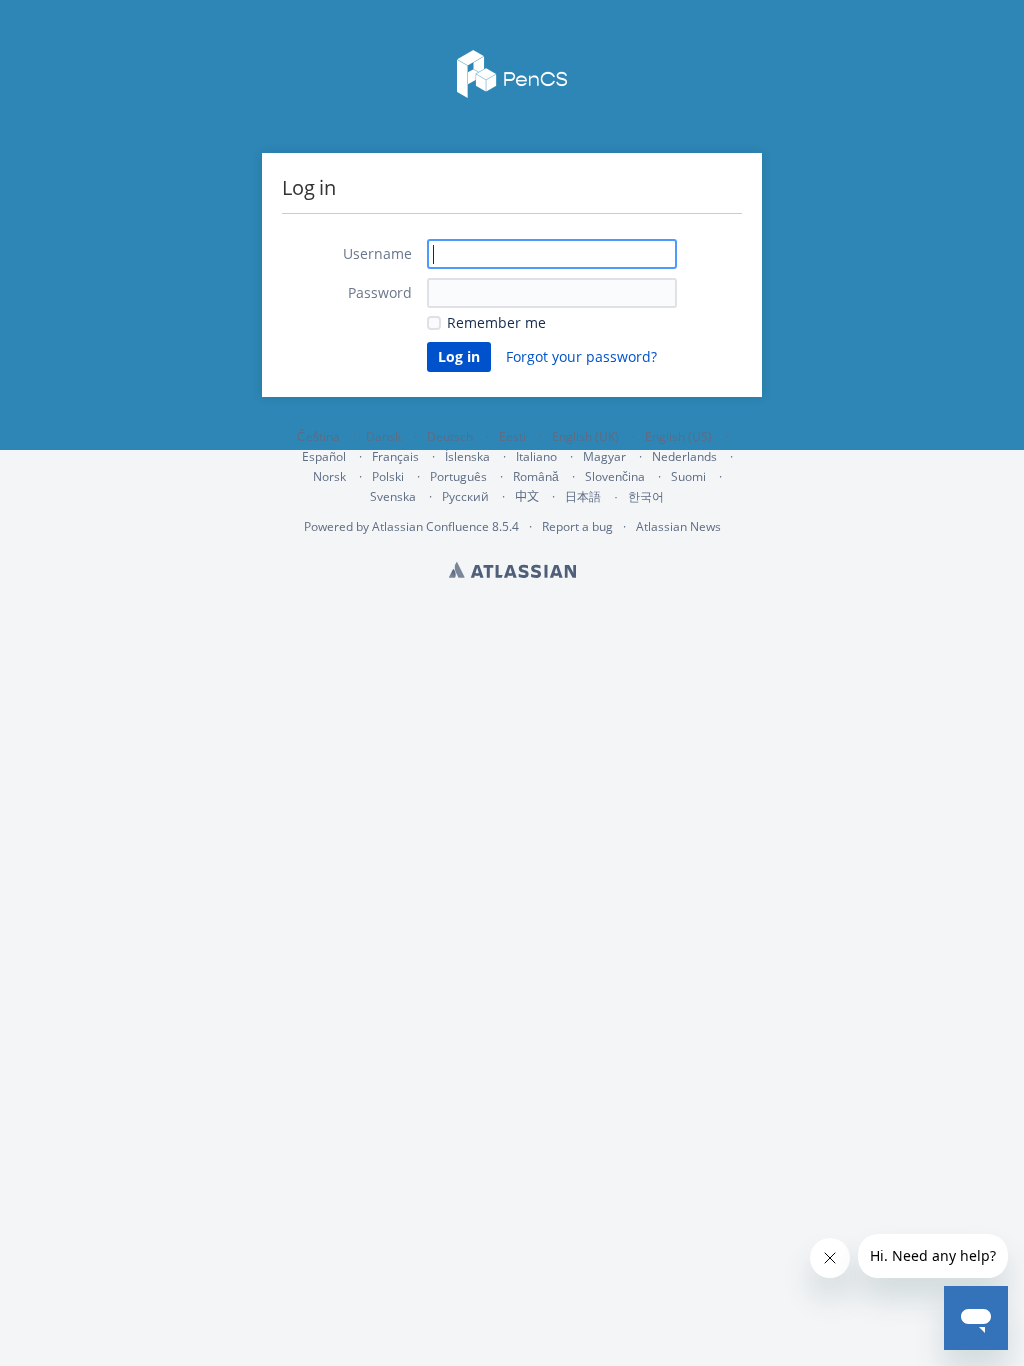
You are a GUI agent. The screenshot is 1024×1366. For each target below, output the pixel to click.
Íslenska (467, 456)
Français (395, 456)
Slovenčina (615, 476)
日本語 (583, 497)
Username (377, 253)
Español (324, 456)
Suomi (688, 476)
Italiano (536, 456)
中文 (527, 496)
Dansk (383, 436)
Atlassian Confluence (430, 526)
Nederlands (684, 456)
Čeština (318, 436)
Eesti (512, 436)
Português (458, 476)
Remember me (496, 322)
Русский (465, 496)
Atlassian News (678, 526)
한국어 (646, 496)
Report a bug (577, 526)
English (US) (678, 436)
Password (380, 292)
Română (536, 476)
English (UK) (585, 436)
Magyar (604, 456)
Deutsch (450, 436)
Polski (388, 476)
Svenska (393, 496)
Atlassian (512, 570)
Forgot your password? (581, 356)
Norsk (329, 476)
